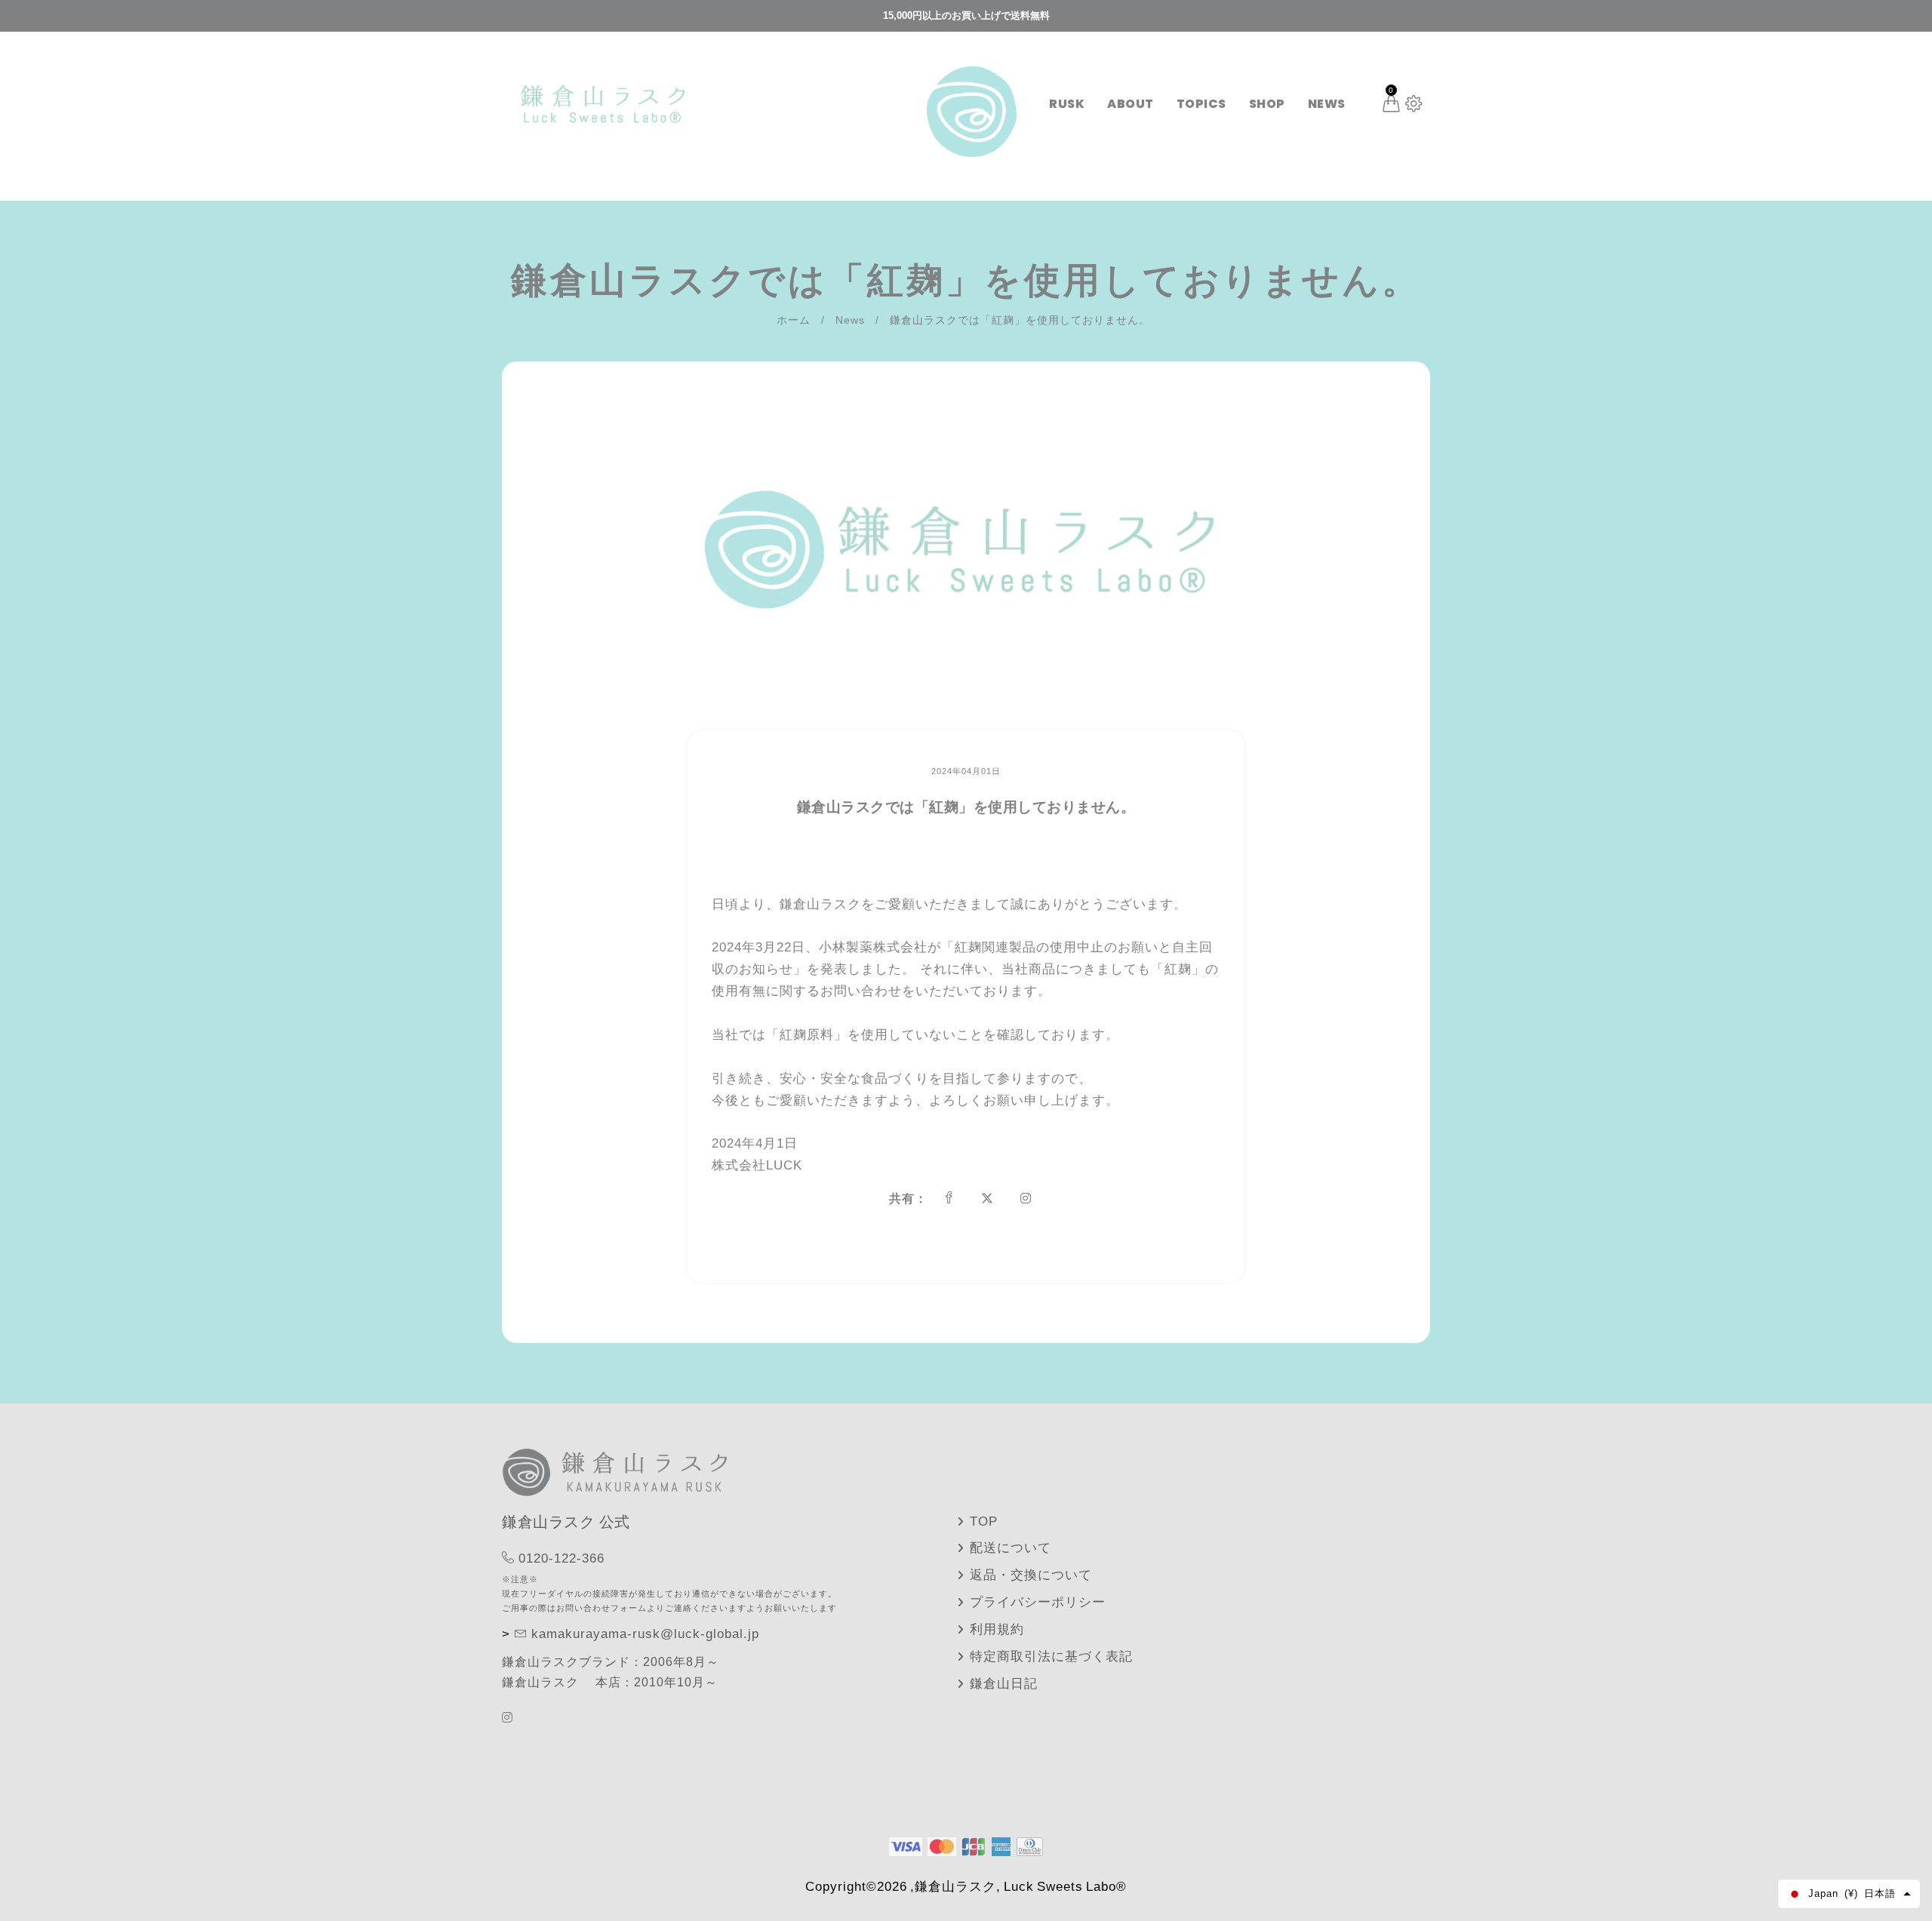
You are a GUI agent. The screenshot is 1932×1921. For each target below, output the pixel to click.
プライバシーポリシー (1038, 1602)
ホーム (794, 320)
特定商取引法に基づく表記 (1051, 1657)
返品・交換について (1031, 1575)
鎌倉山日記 (1004, 1684)
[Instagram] (509, 1718)
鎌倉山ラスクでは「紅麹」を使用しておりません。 (966, 807)
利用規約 (997, 1629)
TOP (984, 1521)
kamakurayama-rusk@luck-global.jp (645, 1634)
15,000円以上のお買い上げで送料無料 (966, 15)
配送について (1011, 1548)
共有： (908, 1199)
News (850, 320)
